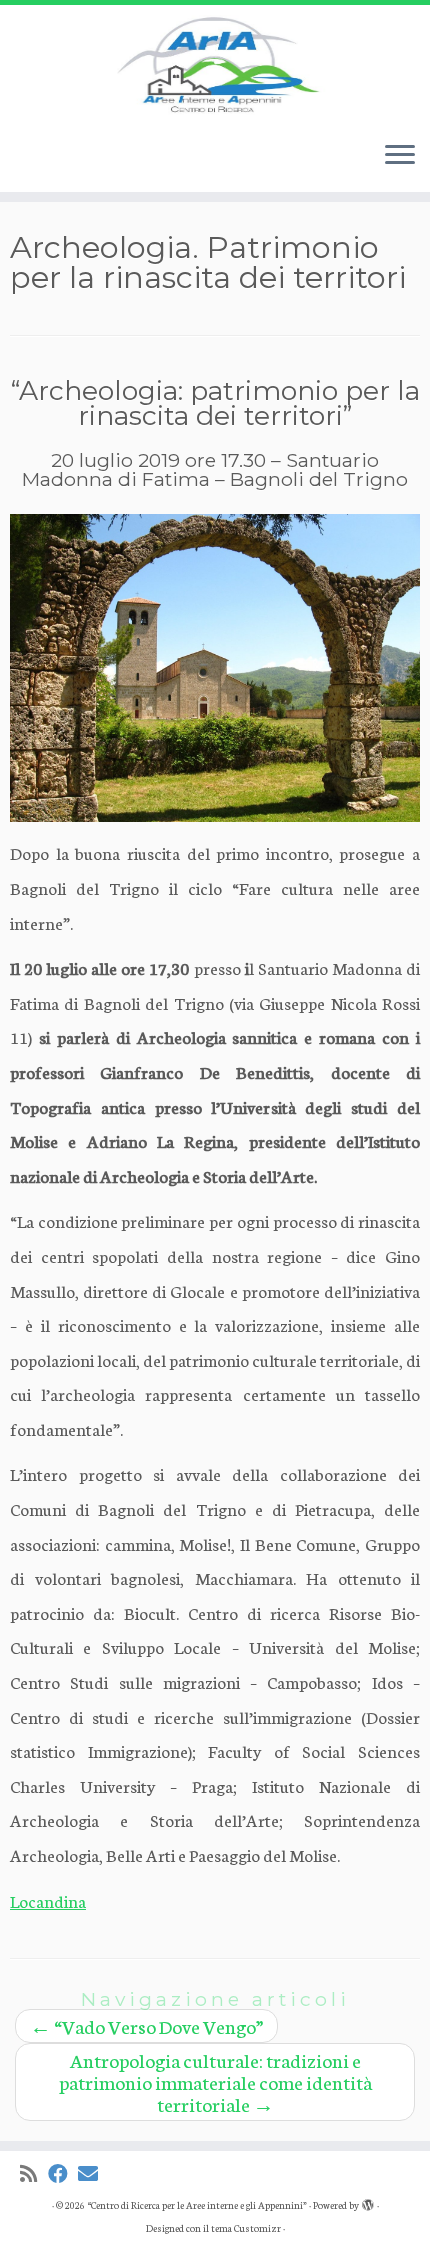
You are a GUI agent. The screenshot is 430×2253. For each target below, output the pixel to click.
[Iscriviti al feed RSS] (34, 2173)
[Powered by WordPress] (368, 2201)
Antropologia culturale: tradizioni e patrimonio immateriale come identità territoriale (215, 2081)
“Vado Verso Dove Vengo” (146, 2025)
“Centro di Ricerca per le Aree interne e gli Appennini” (197, 2205)
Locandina (48, 1900)
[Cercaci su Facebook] (63, 2173)
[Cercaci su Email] (93, 2173)
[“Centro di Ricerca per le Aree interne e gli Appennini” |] (215, 65)
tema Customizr (246, 2228)
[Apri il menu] (400, 156)
